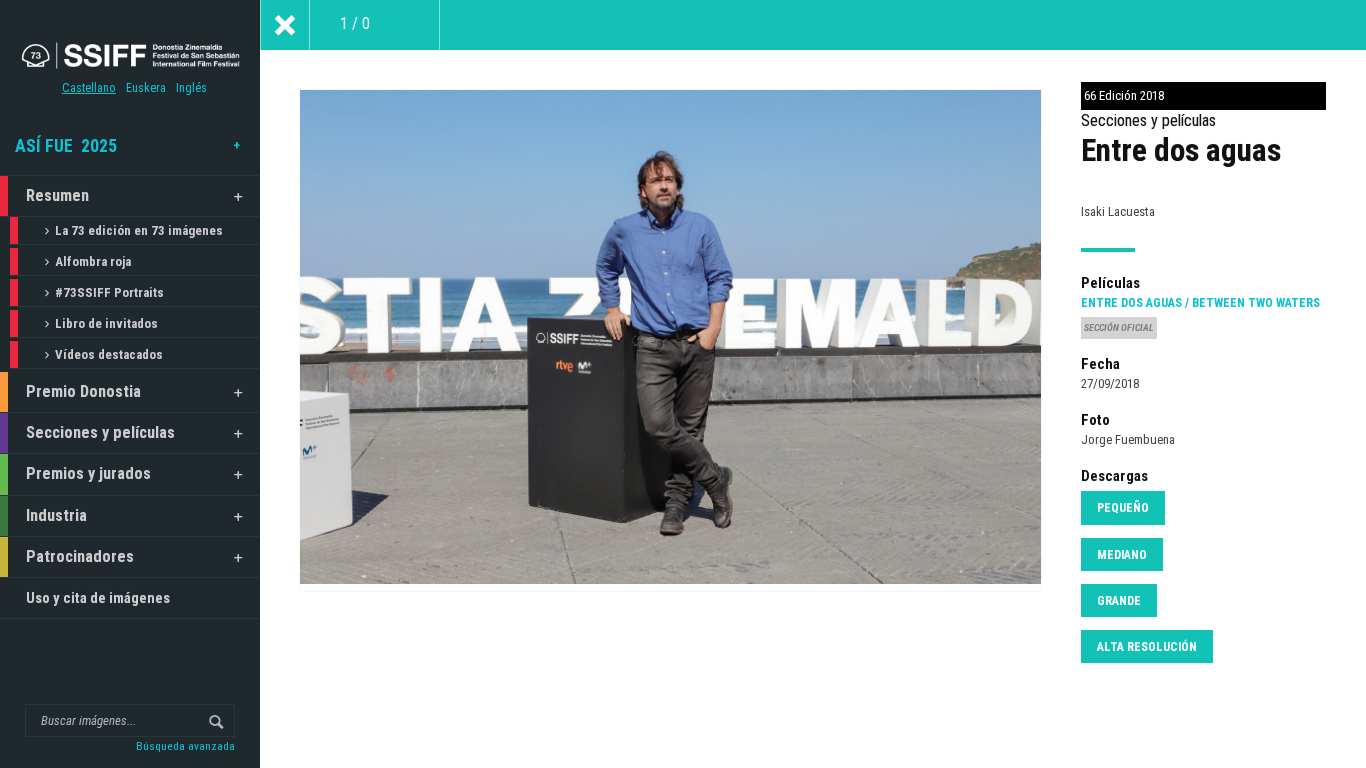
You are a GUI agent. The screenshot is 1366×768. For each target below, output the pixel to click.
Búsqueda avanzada (185, 746)
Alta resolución (1147, 647)
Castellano (89, 88)
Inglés (191, 88)
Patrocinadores (80, 556)
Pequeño (1123, 508)
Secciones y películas (100, 432)
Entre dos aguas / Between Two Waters (1200, 303)
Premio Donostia (83, 391)
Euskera (146, 88)
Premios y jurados (88, 473)
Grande (1119, 601)
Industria (56, 515)
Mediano (1122, 555)
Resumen (57, 195)
